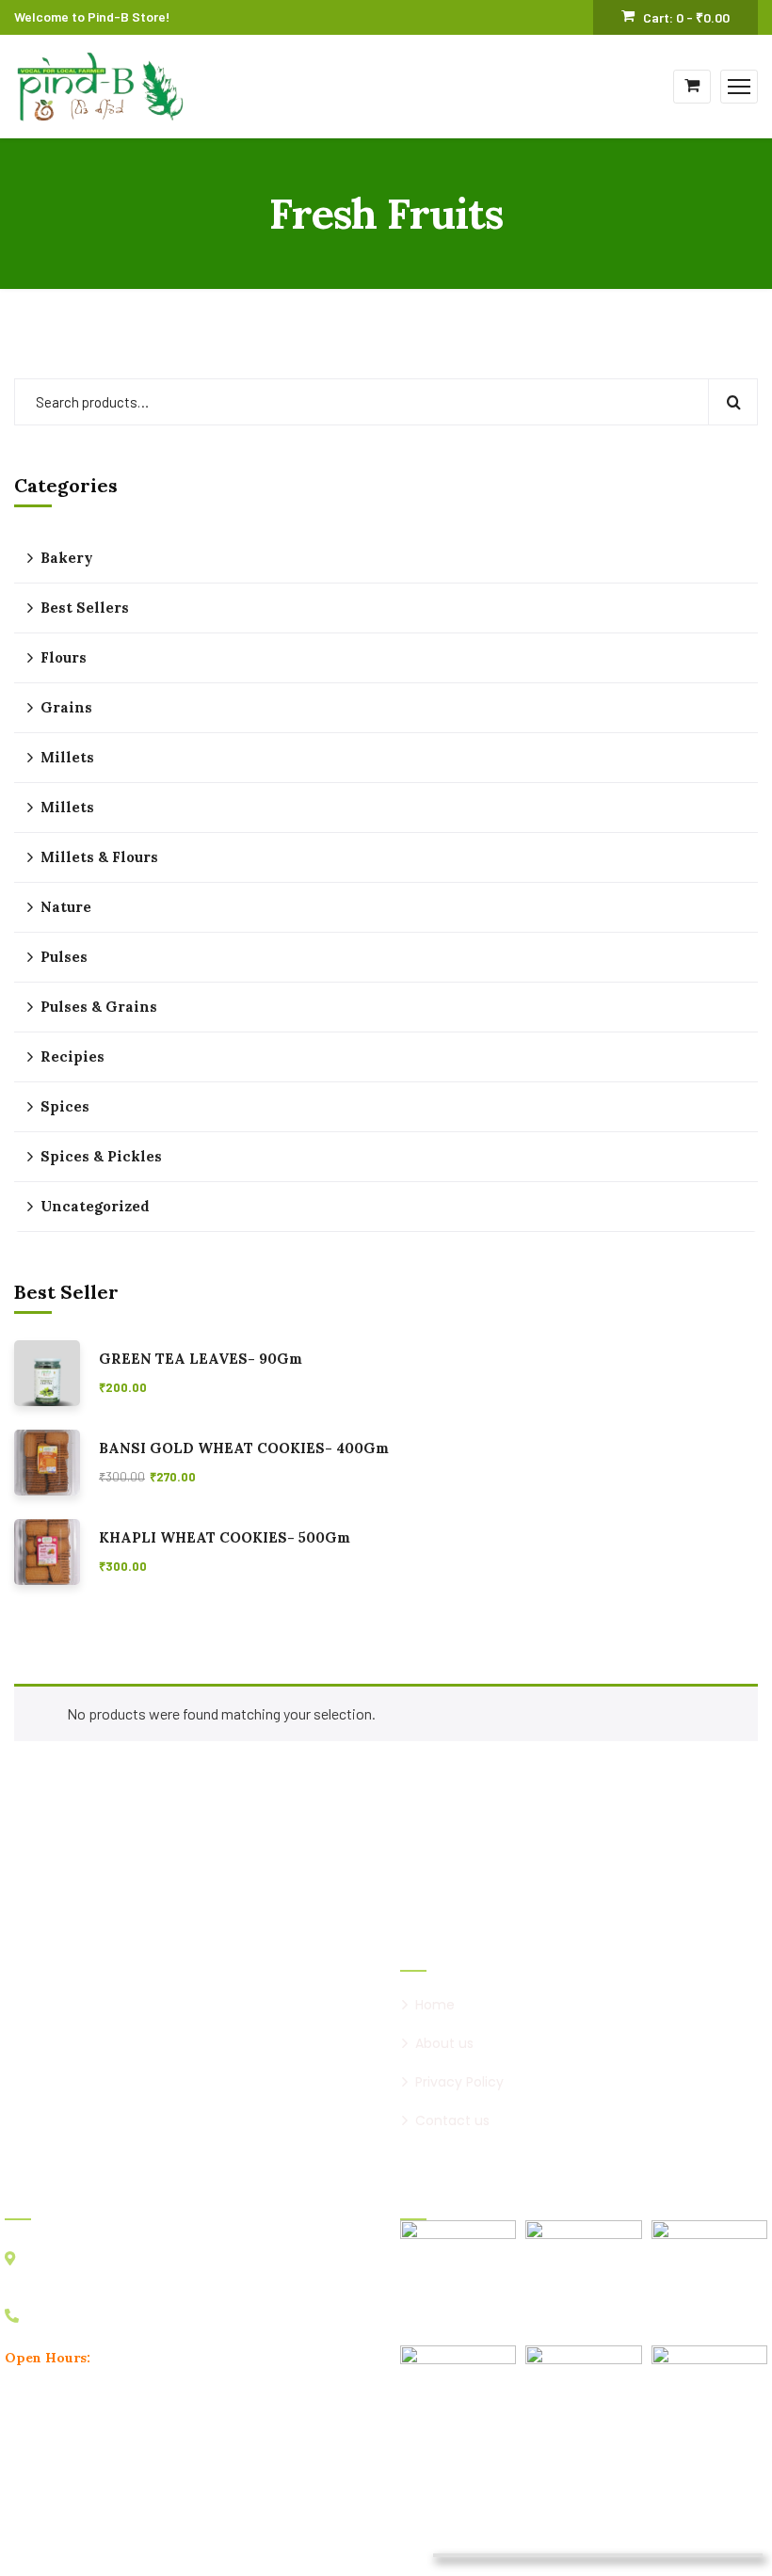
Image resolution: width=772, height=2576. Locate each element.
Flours (64, 657)
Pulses (64, 957)
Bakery (67, 558)
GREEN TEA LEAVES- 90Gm (201, 1359)
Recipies (72, 1056)
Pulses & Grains (99, 1007)
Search (733, 402)
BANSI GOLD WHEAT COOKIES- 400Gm (244, 1448)
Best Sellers (85, 608)
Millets (67, 757)
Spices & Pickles (101, 1156)
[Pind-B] (101, 84)
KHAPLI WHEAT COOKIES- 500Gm (225, 1538)
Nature (66, 907)
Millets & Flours (99, 857)
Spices (65, 1106)
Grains (66, 707)
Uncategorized (95, 1206)
